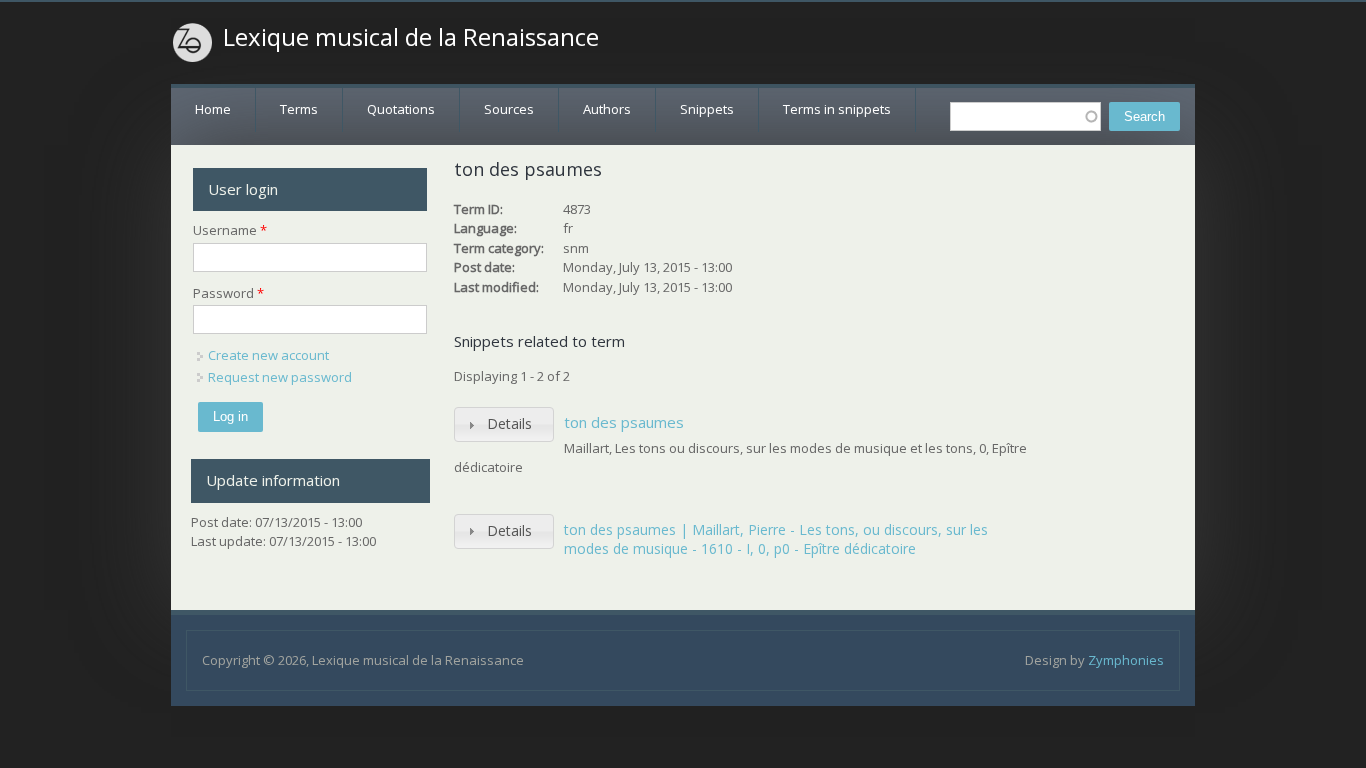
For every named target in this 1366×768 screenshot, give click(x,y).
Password (228, 293)
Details (509, 423)
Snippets (707, 109)
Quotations (401, 109)
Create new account (268, 355)
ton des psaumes (624, 422)
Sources (509, 109)
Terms (299, 109)
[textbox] (1025, 116)
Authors (607, 109)
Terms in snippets (837, 109)
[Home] (193, 43)
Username (230, 230)
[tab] (504, 424)
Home (213, 109)
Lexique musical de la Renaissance (411, 37)
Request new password (280, 377)
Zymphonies (1126, 660)
